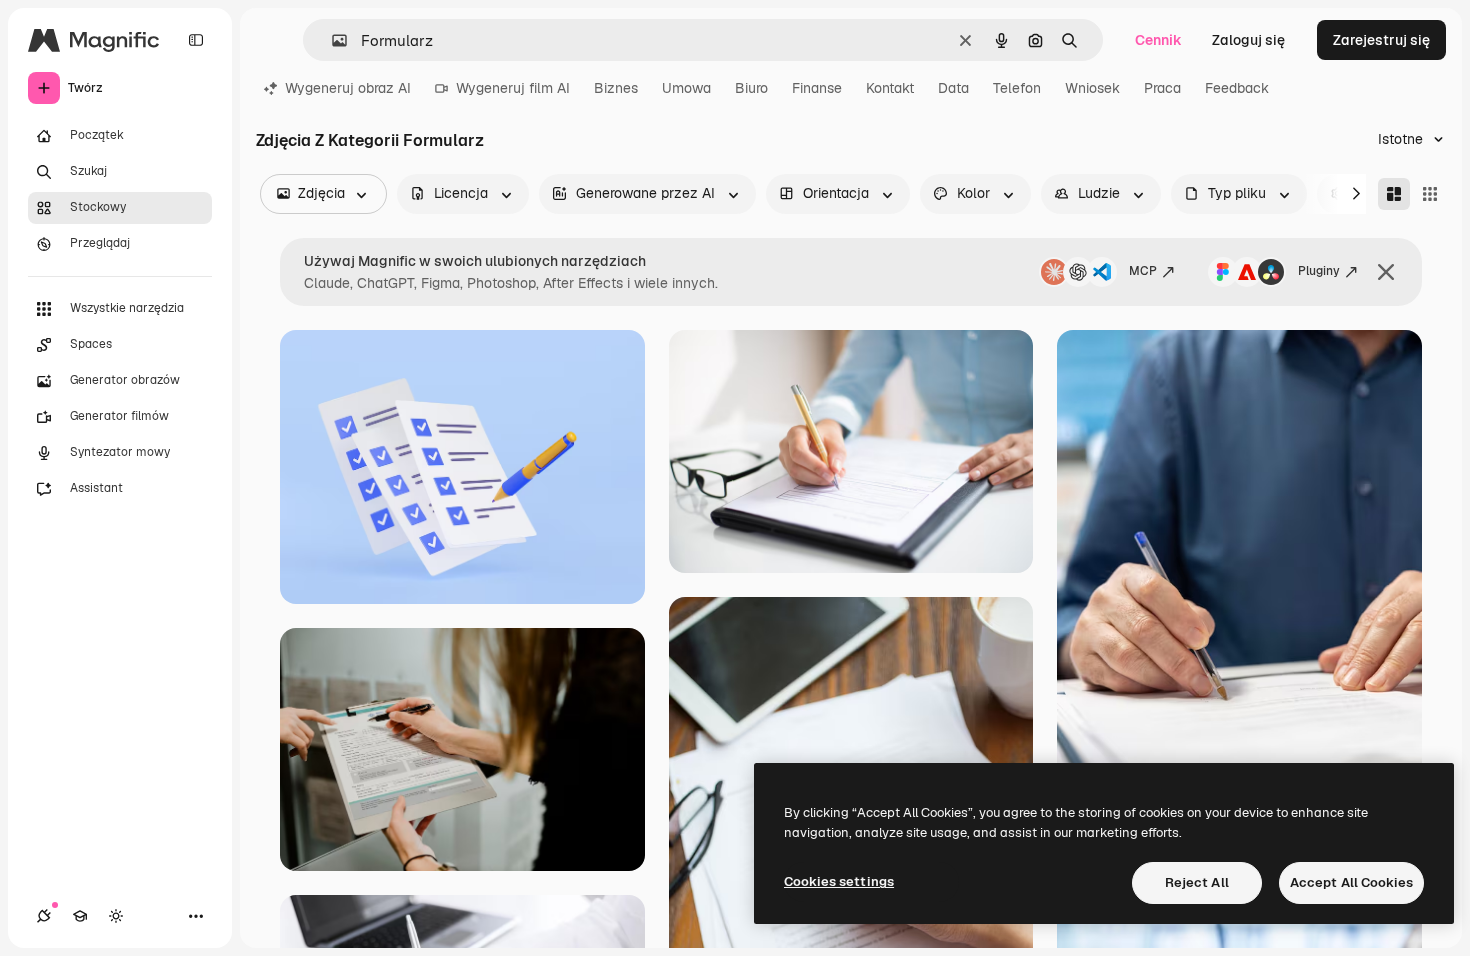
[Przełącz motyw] (116, 916)
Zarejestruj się (1381, 40)
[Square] (1430, 194)
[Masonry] (1394, 194)
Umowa (686, 88)
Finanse (817, 88)
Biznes (616, 88)
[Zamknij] (1386, 272)
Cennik (1158, 40)
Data (953, 88)
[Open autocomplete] (331, 40)
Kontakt (890, 88)
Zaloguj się (1248, 40)
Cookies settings (839, 881)
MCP (1143, 271)
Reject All (1197, 882)
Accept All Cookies (1351, 882)
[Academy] (80, 916)
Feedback (1237, 88)
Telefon (1017, 88)
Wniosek (1092, 88)
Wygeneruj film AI (513, 88)
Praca (1162, 88)
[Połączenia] (44, 916)
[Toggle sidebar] (196, 40)
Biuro (751, 88)
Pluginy (1319, 271)
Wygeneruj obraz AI (348, 88)
